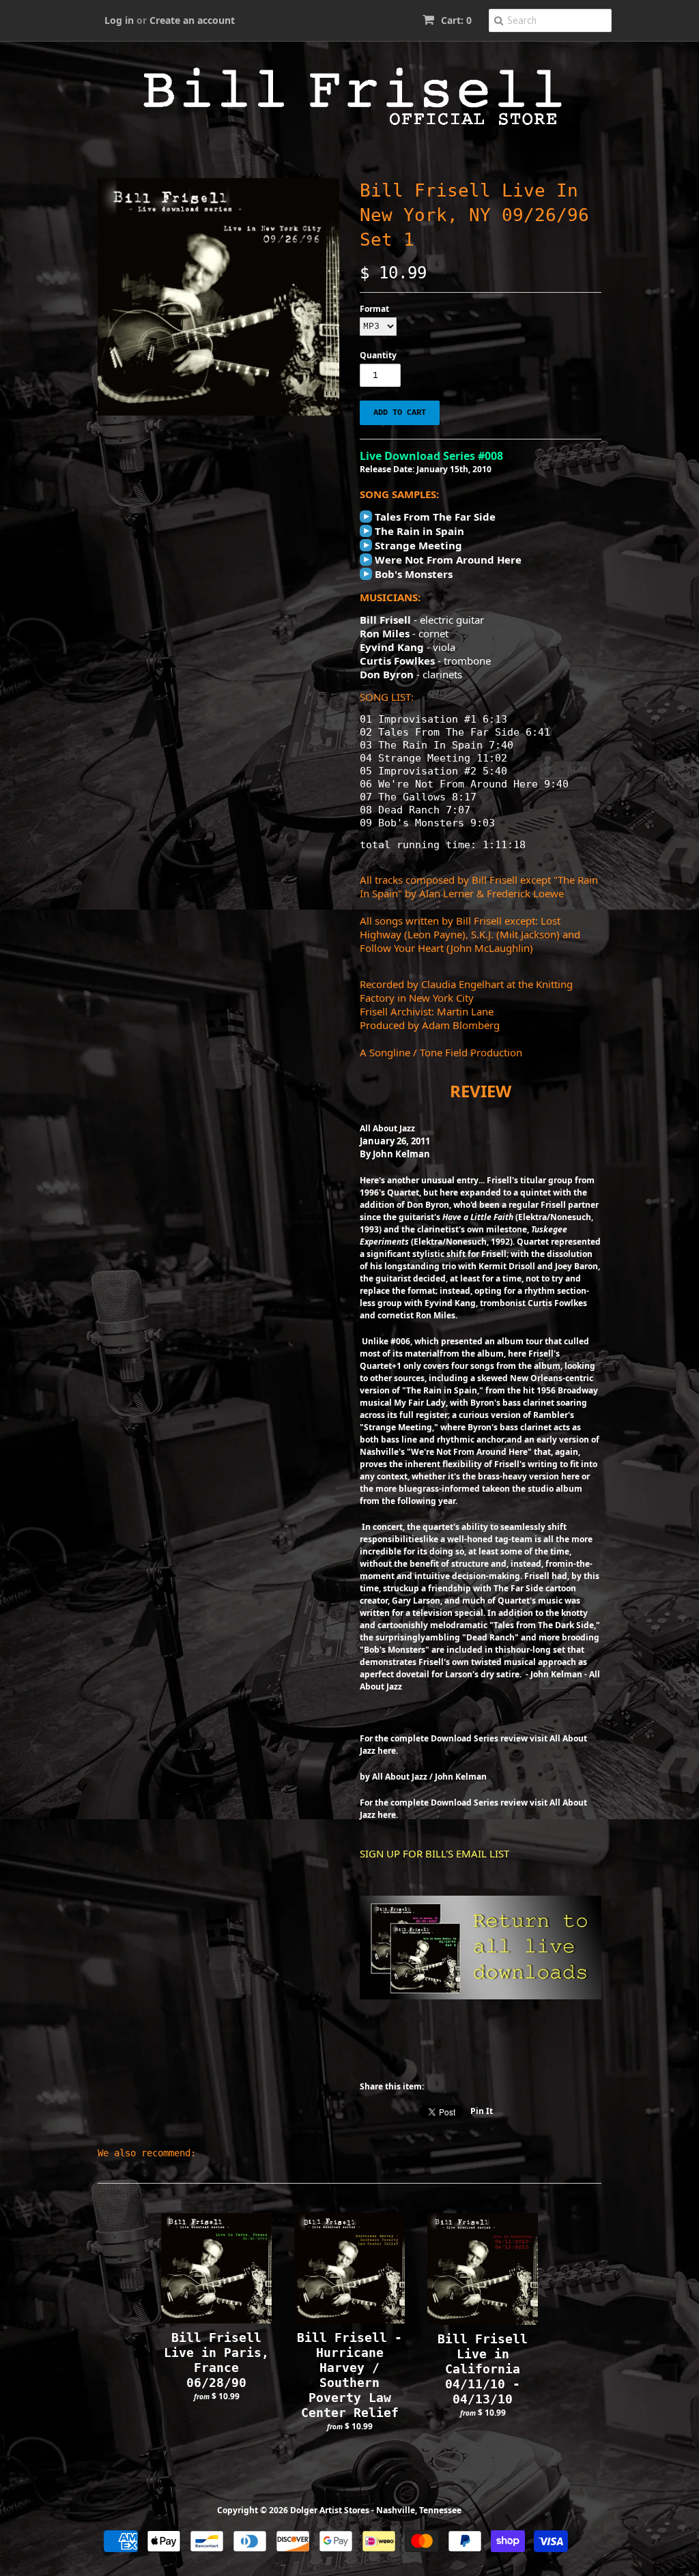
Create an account (192, 20)
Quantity (378, 355)
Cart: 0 (455, 20)
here (387, 1751)
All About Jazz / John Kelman (429, 1777)
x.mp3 (366, 517)
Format (374, 309)
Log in (119, 20)
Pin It (482, 2111)
